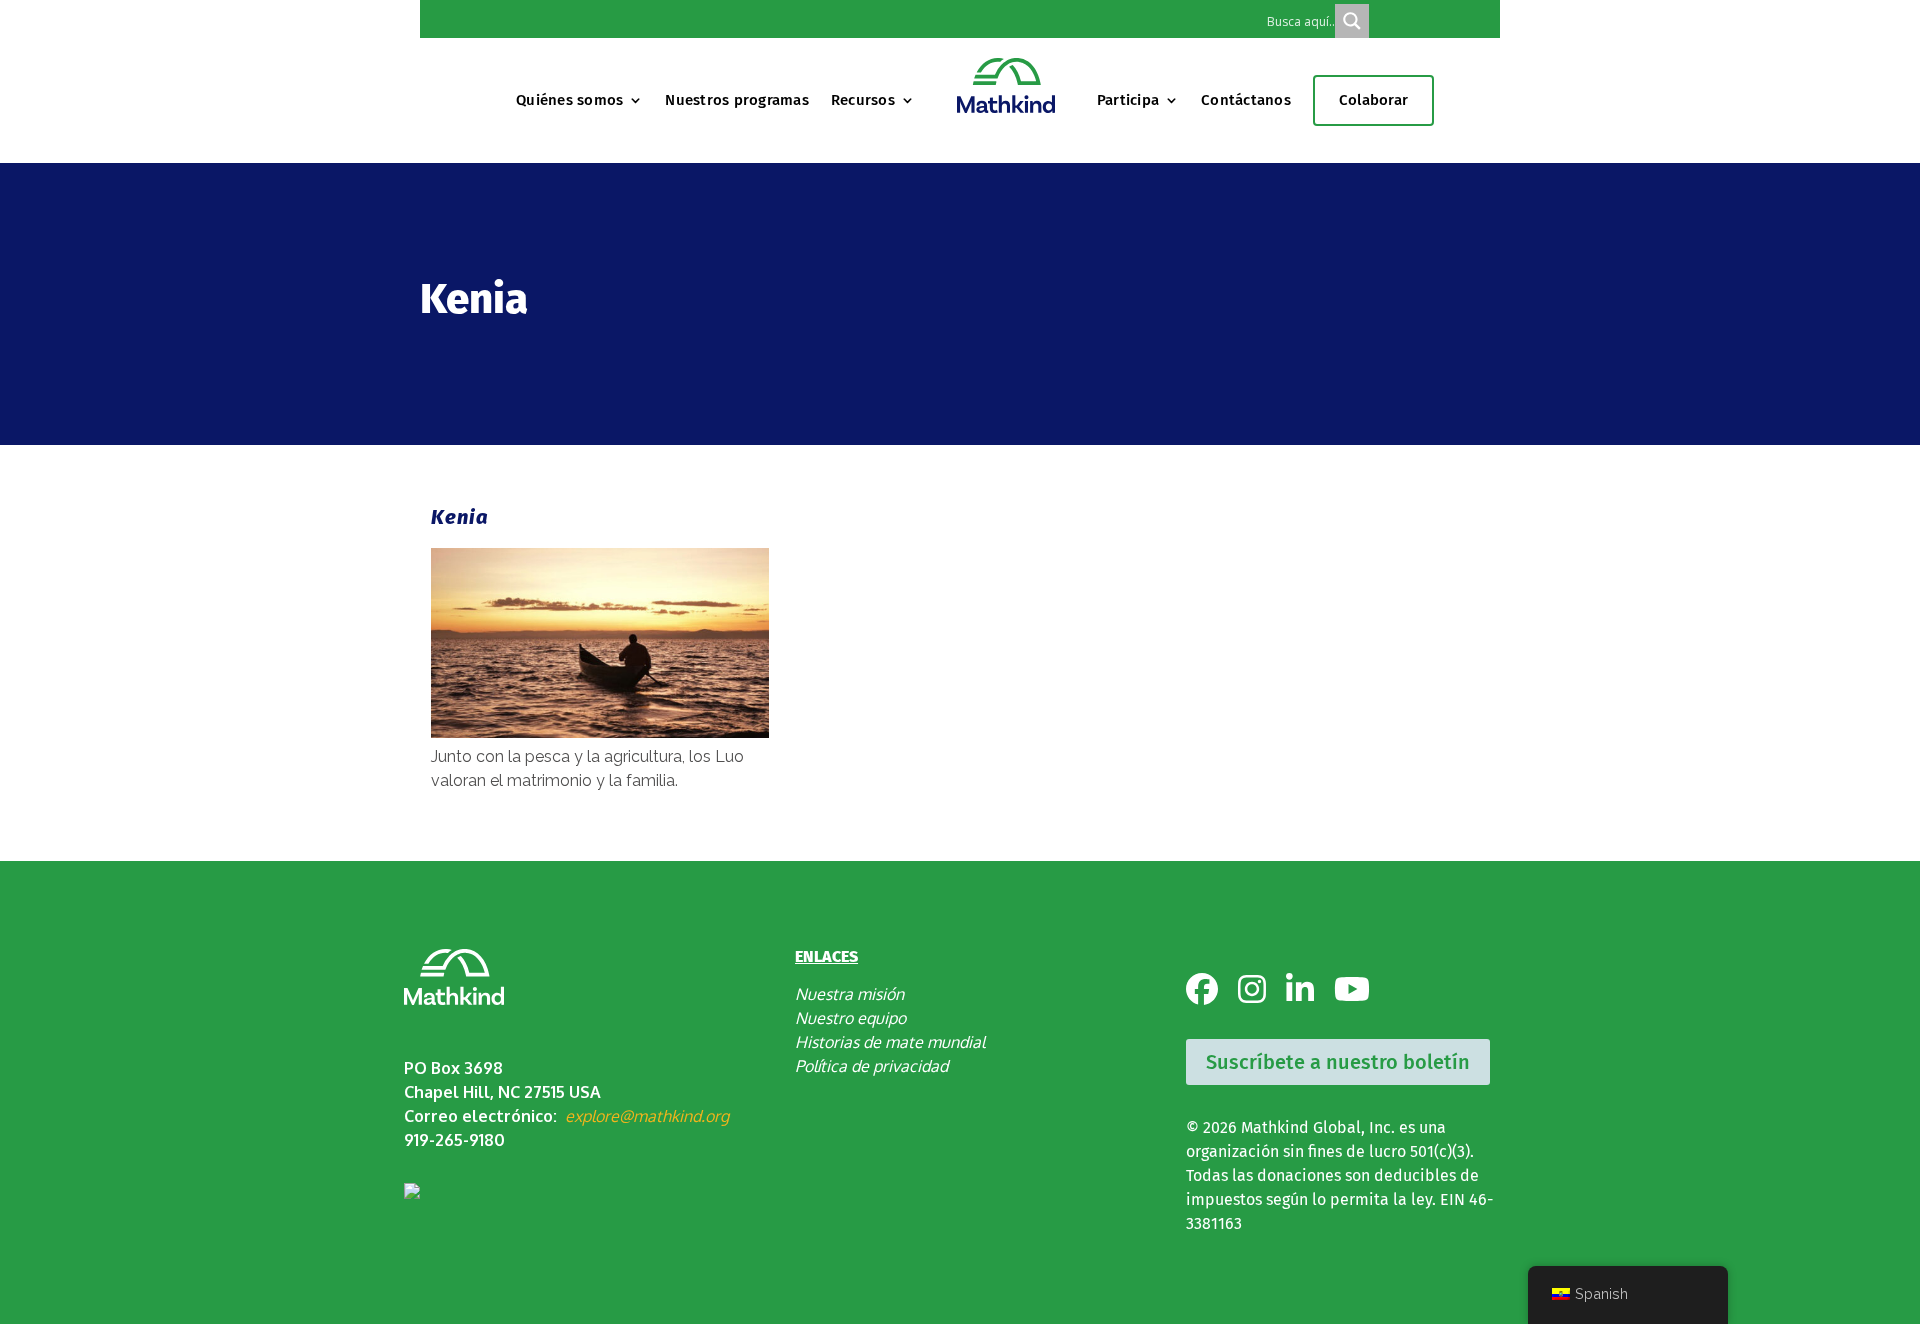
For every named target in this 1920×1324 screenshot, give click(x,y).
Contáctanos (1246, 100)
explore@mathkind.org (647, 1116)
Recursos (863, 100)
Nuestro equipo (850, 1018)
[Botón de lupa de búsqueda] (1352, 21)
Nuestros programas (737, 100)
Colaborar (1373, 100)
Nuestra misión (849, 994)
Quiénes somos (569, 100)
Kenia (459, 517)
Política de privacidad (871, 1066)
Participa (1128, 100)
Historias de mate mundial (890, 1042)
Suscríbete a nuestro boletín (1338, 1062)
